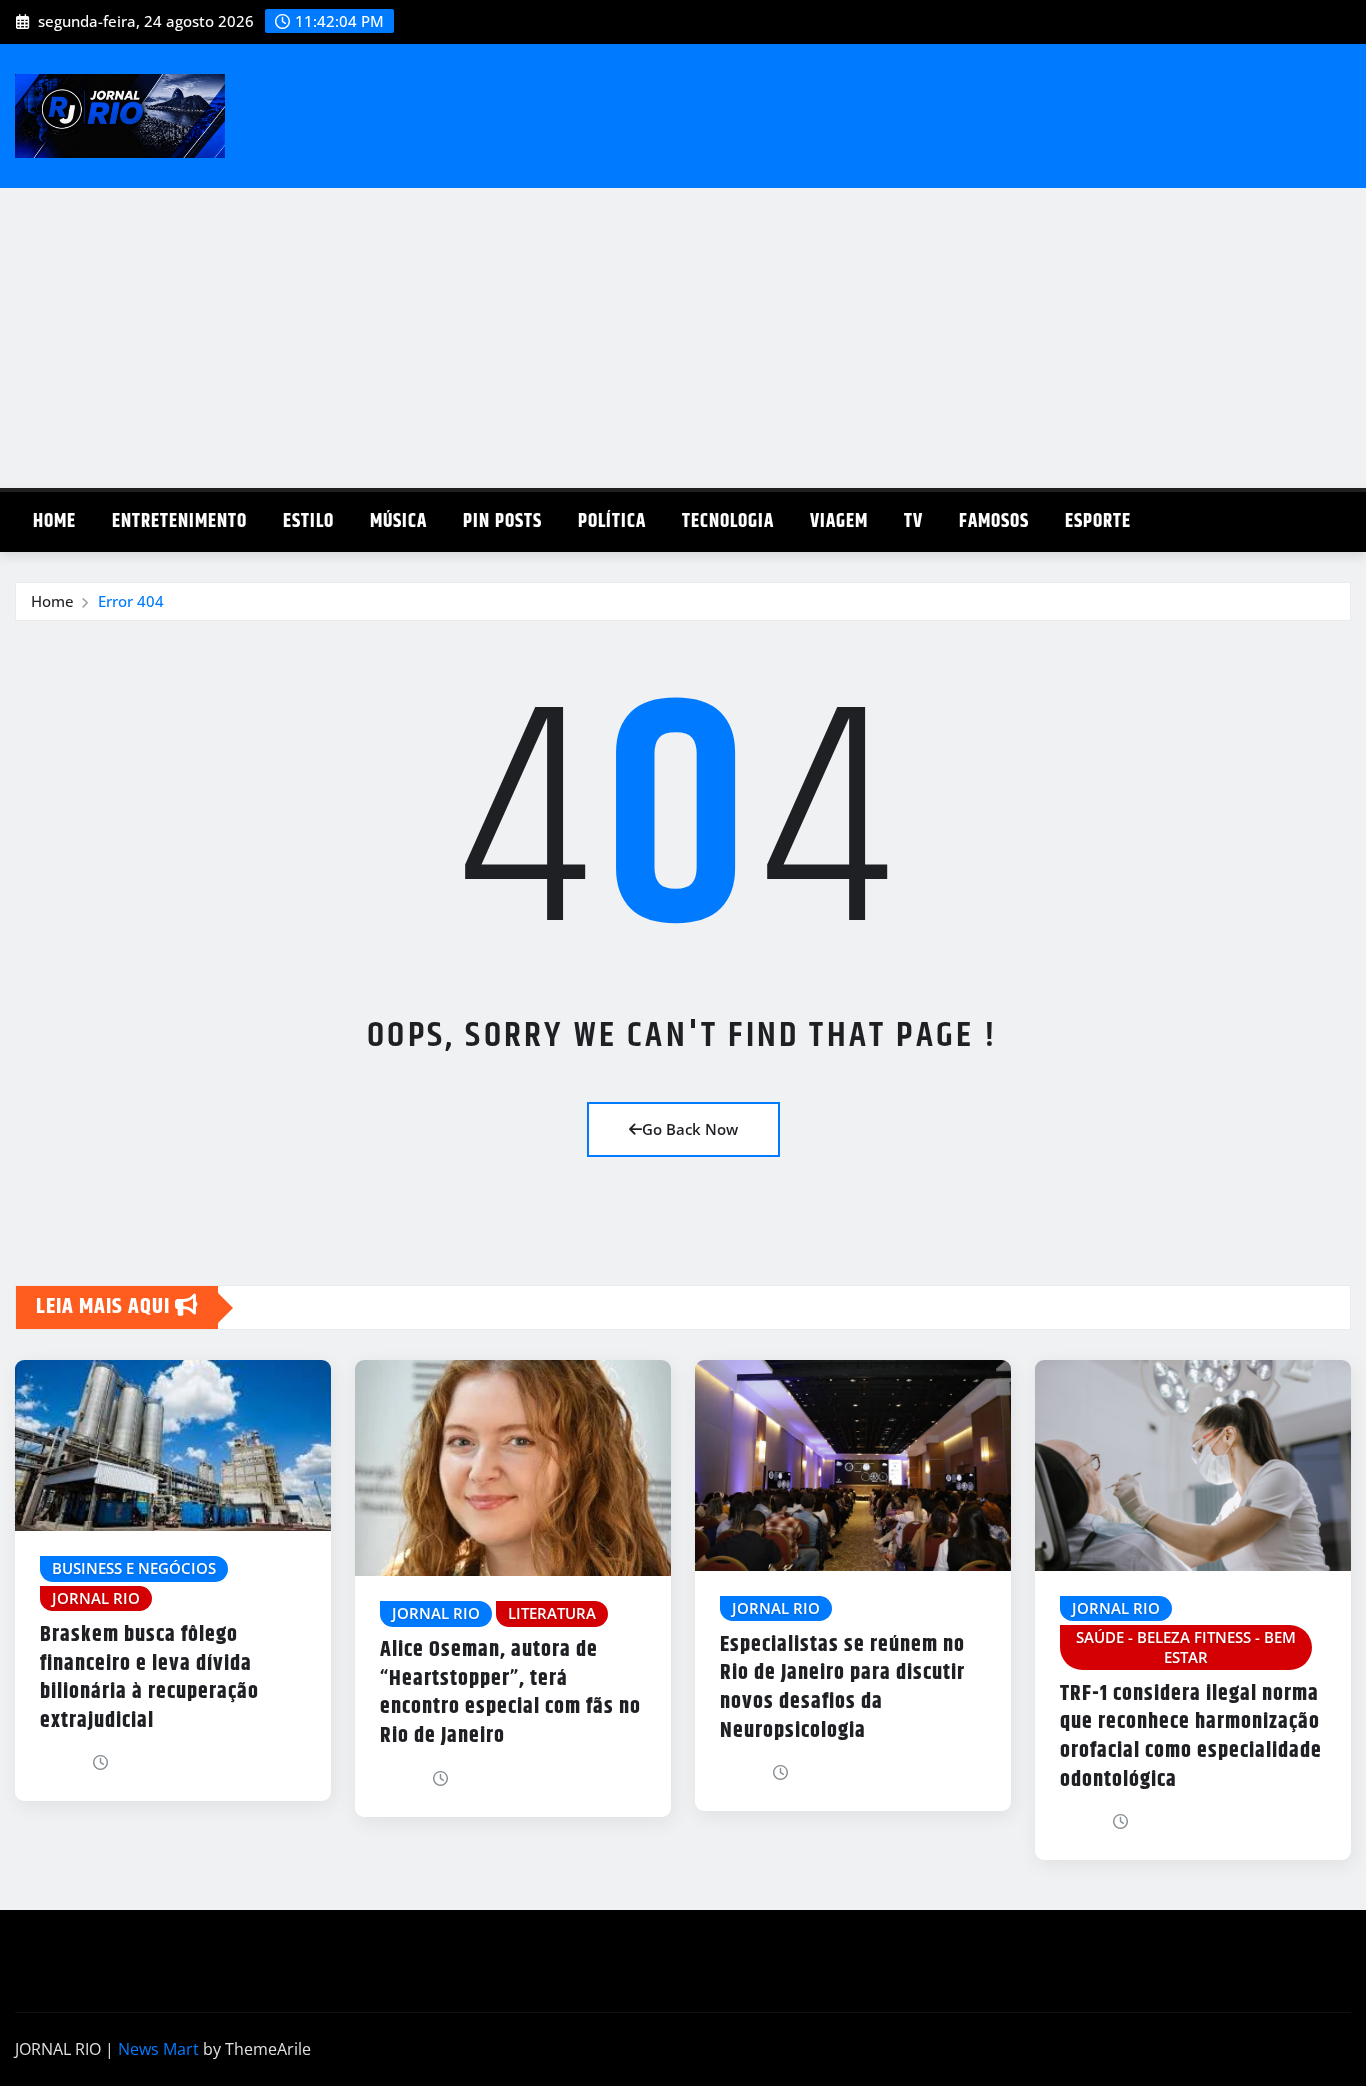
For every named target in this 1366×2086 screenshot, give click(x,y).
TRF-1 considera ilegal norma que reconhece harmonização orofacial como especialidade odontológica (1191, 1737)
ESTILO (308, 521)
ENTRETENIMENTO (179, 521)
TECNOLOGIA (728, 521)
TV (913, 521)
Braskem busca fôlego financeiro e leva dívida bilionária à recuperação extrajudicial (149, 1678)
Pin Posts (502, 521)
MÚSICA (398, 521)
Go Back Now (690, 1129)
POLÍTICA (612, 521)
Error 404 (131, 601)
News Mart (158, 2049)
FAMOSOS (994, 521)
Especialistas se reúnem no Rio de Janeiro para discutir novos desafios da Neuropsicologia (842, 1688)
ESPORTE (1098, 521)
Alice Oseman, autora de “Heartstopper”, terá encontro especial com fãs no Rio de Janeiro (510, 1693)
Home (54, 521)
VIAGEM (839, 521)
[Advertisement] (683, 339)
